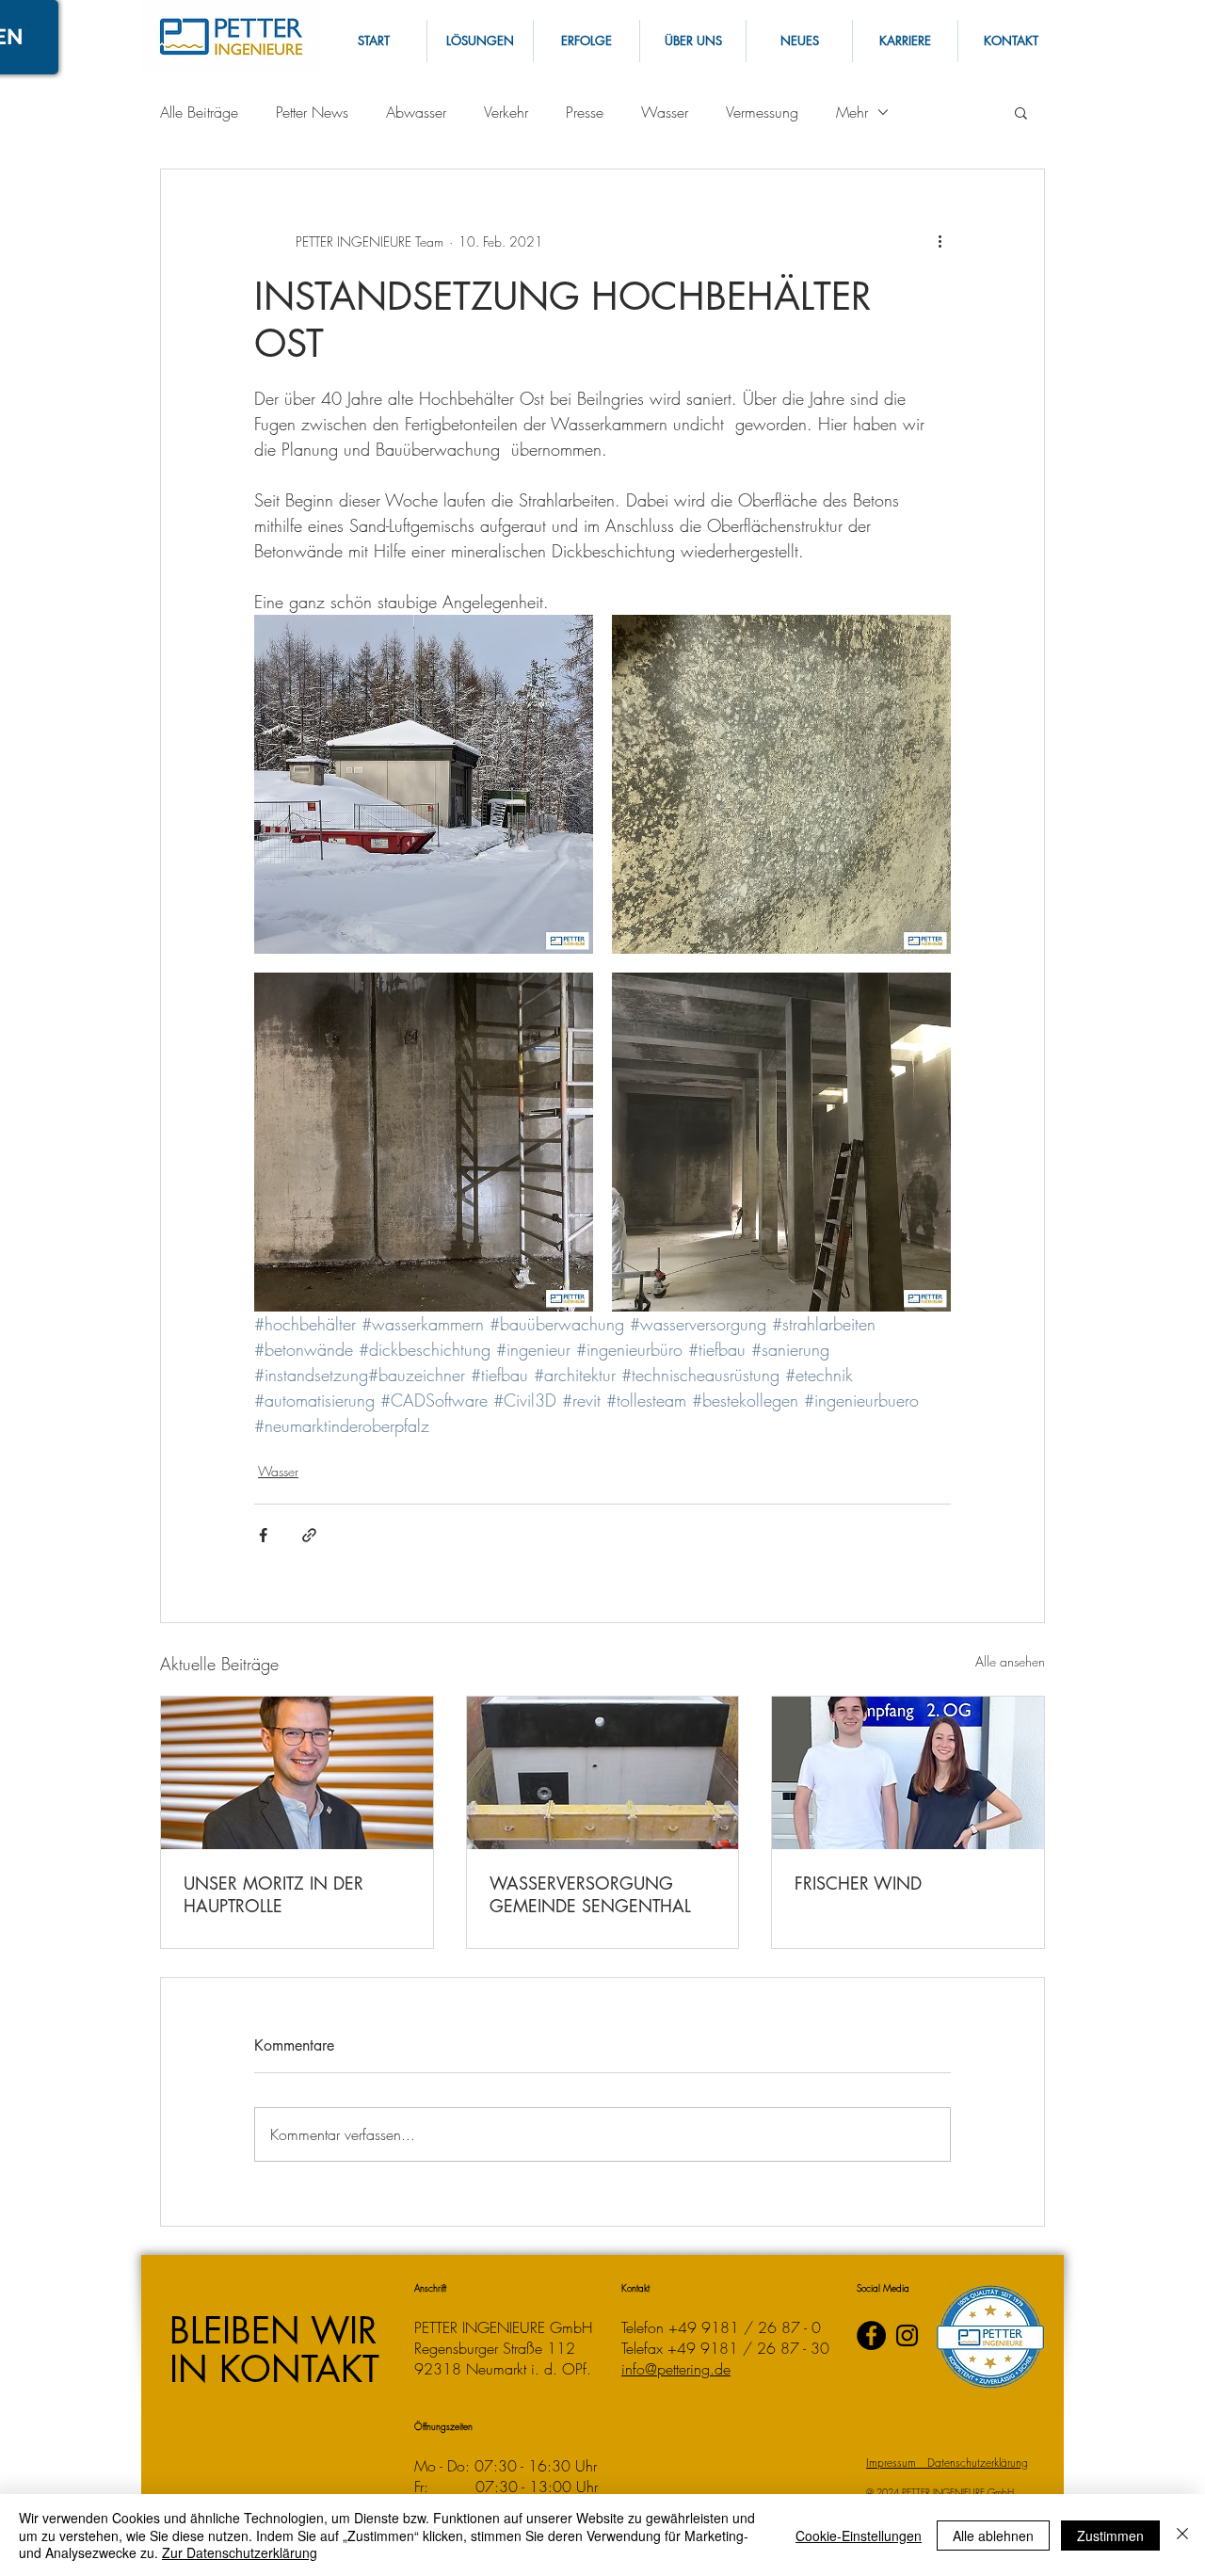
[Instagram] (907, 2335)
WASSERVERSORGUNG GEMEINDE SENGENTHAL (590, 1894)
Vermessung (762, 112)
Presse (585, 112)
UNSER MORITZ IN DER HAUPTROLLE (273, 1894)
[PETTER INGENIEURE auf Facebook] (871, 2335)
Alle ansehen (1010, 1661)
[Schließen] (1182, 2535)
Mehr (852, 112)
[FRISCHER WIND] (908, 1773)
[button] (1010, 41)
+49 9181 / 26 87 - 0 (745, 2327)
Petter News (312, 112)
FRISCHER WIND (858, 1883)
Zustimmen (1110, 2536)
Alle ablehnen (993, 2536)
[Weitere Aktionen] (940, 241)
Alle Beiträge (199, 112)
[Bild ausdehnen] (424, 784)
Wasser (665, 112)
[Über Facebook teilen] (263, 1535)
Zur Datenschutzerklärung (240, 2552)
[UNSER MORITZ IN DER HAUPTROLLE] (297, 1773)
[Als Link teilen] (309, 1535)
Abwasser (416, 112)
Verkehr (506, 112)
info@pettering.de (676, 2369)
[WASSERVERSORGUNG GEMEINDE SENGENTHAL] (603, 1773)
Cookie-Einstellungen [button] (859, 2536)
